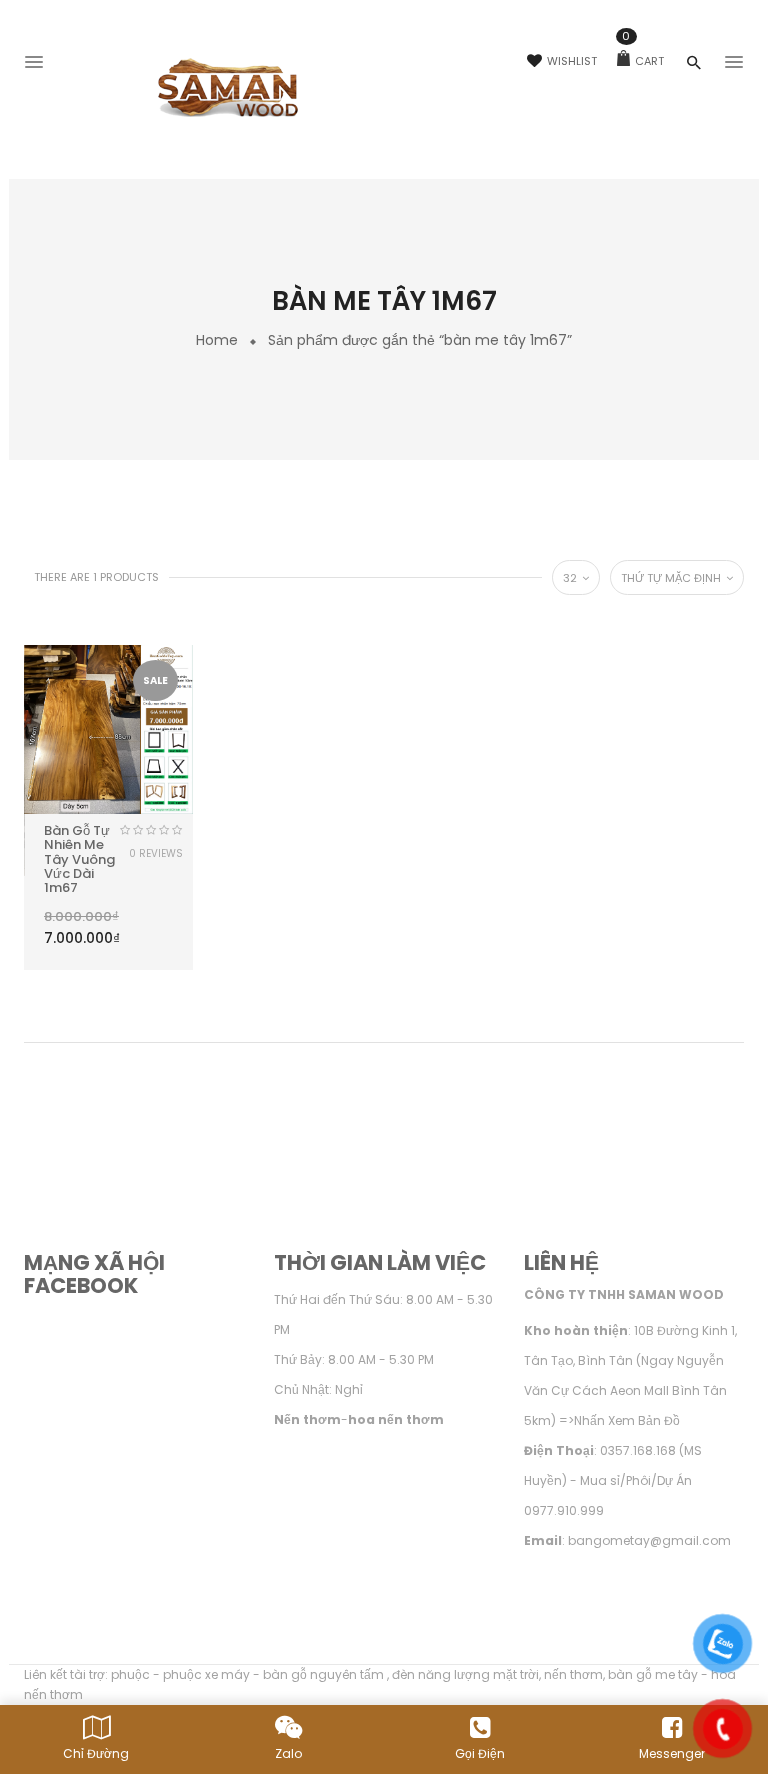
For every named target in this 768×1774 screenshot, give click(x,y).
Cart (643, 61)
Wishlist (572, 61)
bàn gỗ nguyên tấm (325, 1674)
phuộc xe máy (206, 1674)
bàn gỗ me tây (653, 1674)
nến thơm (573, 1674)
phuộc (130, 1674)
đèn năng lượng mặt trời (465, 1674)
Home (217, 340)
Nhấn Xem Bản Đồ (627, 1420)
